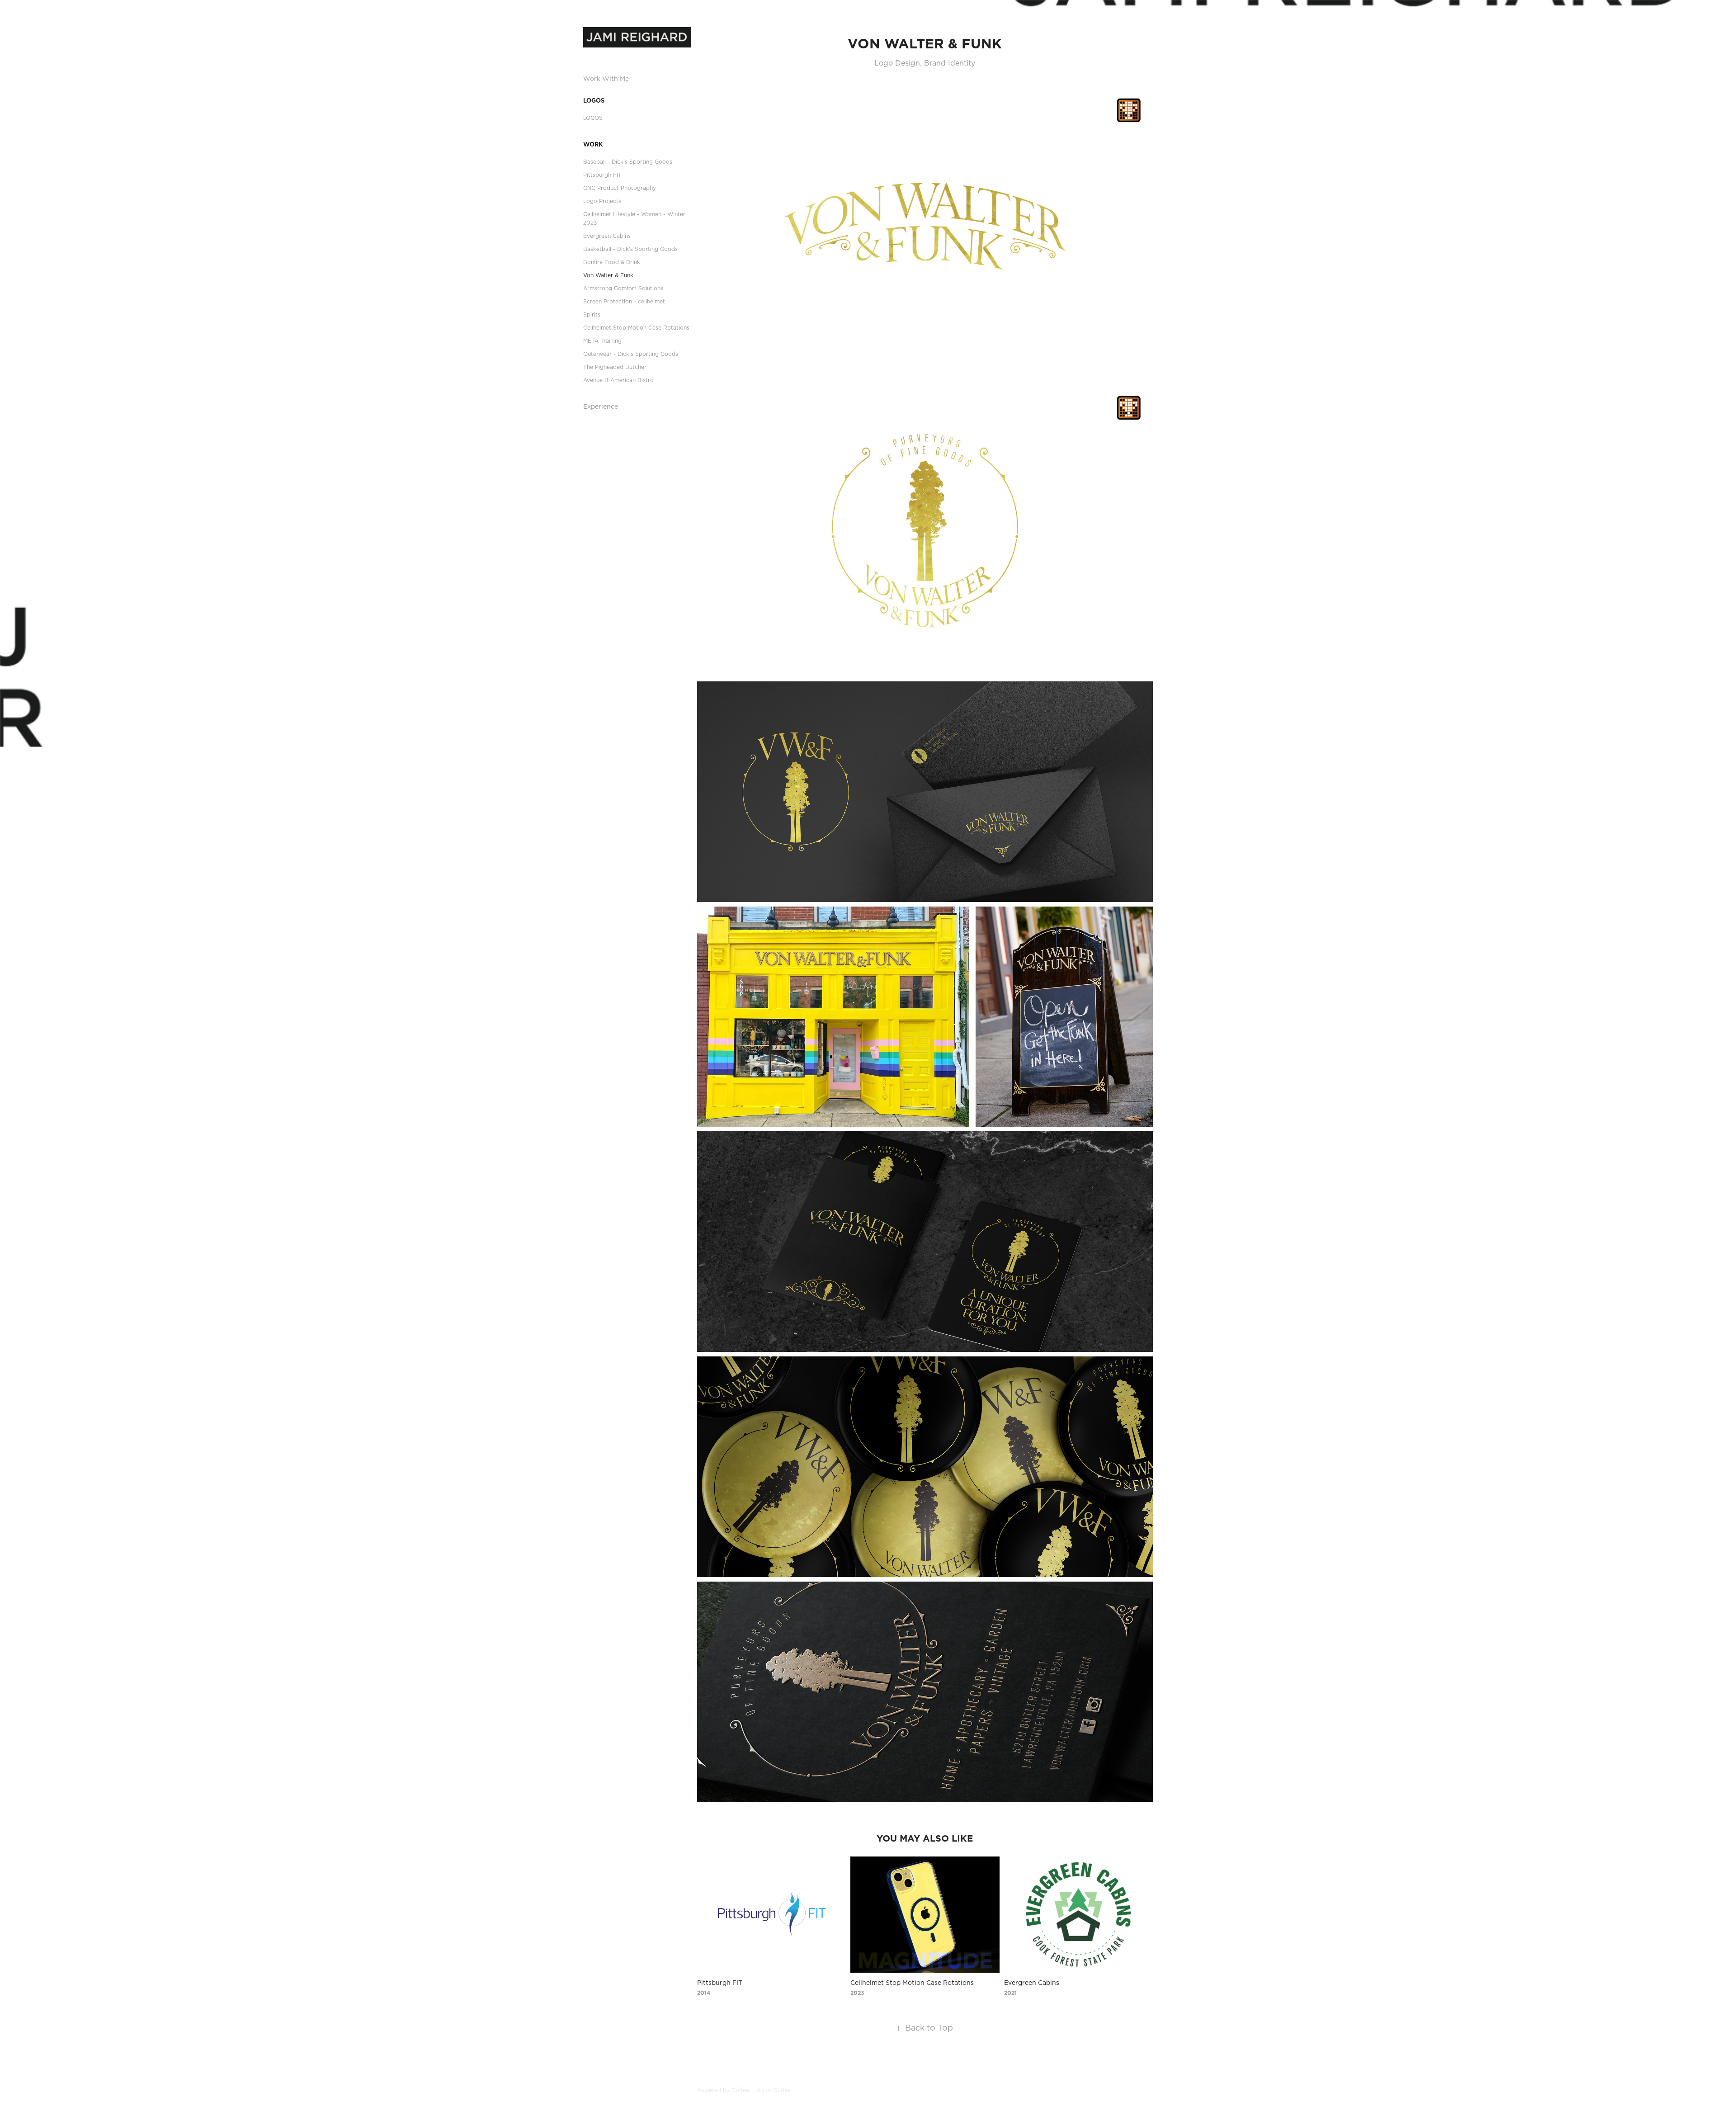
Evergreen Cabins (607, 236)
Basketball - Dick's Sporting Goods (630, 249)
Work (593, 144)
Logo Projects (602, 201)
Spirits (592, 314)
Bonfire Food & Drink (612, 262)
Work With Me (606, 79)
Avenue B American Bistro (618, 380)
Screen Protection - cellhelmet (624, 301)
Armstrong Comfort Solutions (623, 288)
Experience (601, 406)
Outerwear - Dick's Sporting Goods (631, 354)
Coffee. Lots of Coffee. (762, 2090)
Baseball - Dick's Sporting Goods (628, 162)
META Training (602, 341)
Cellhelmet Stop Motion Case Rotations (636, 328)
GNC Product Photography (620, 188)
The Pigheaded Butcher (615, 367)
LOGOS (594, 100)
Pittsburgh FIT (602, 175)
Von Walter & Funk (608, 275)
